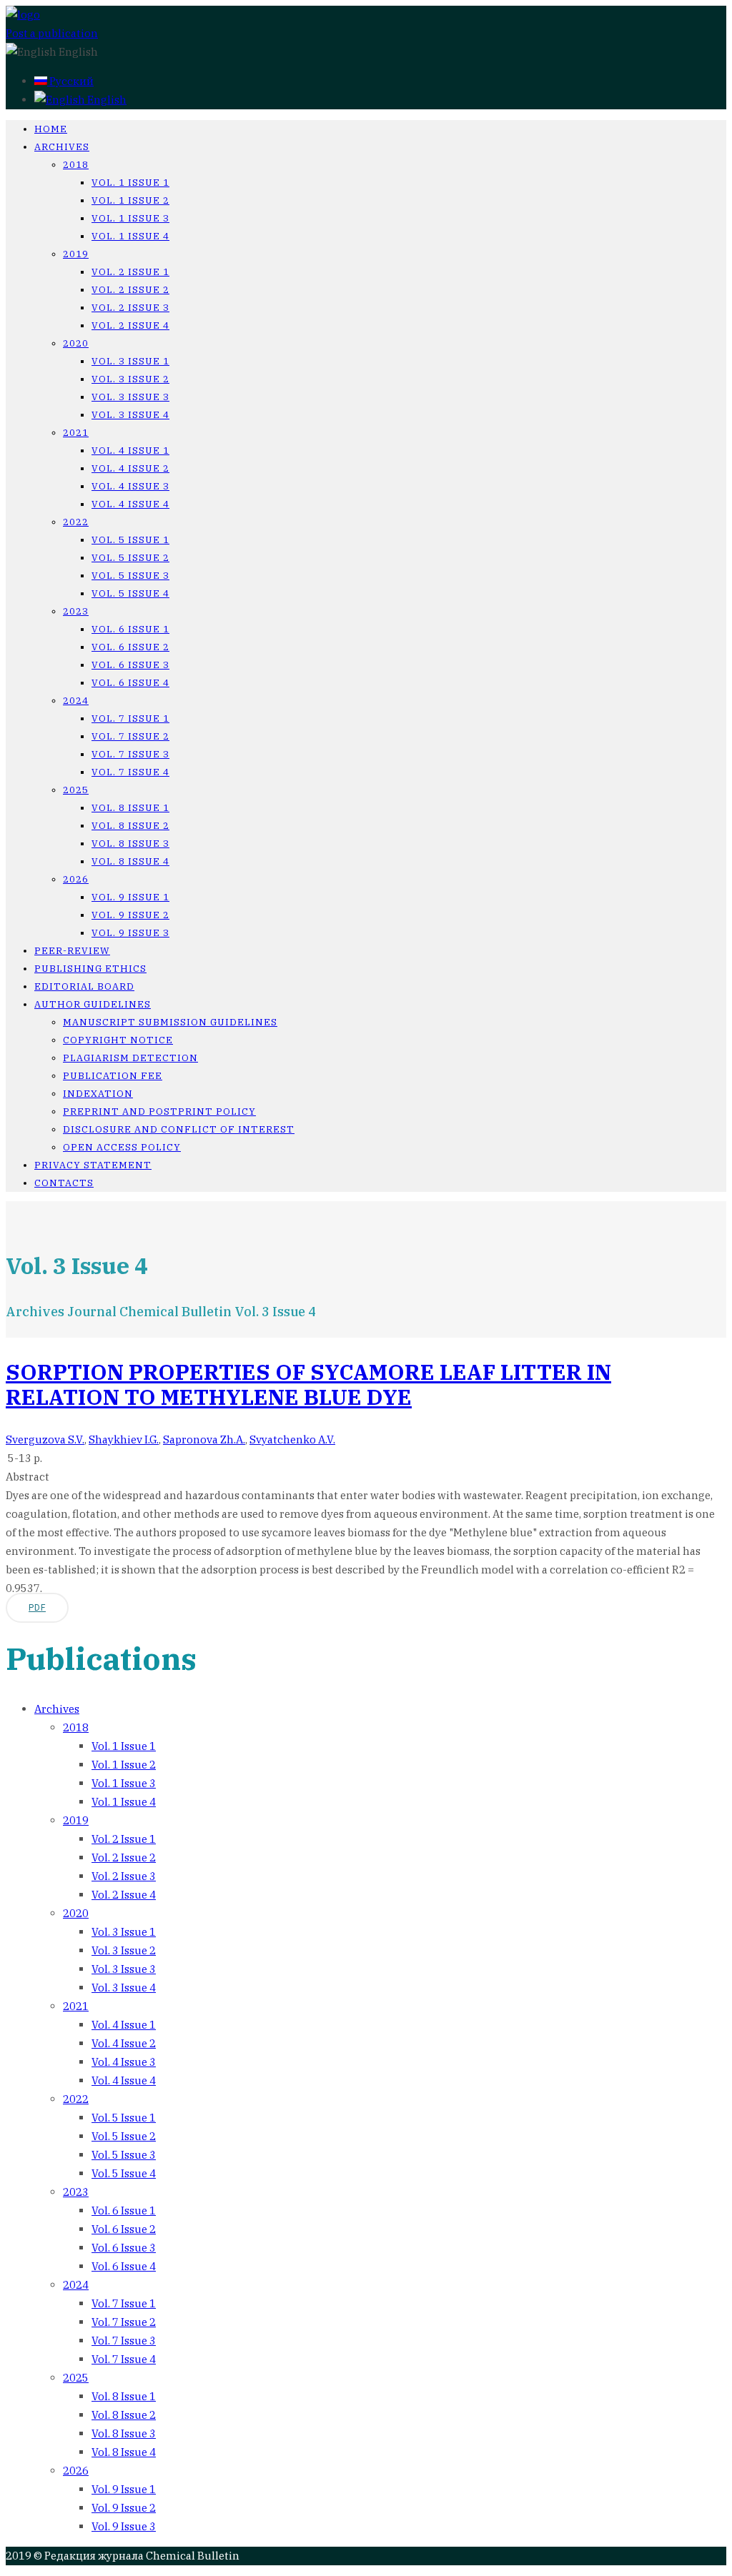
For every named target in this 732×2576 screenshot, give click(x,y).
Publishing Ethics (90, 969)
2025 (76, 790)
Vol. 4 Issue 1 (130, 451)
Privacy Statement (93, 1165)
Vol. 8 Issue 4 (130, 861)
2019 (76, 254)
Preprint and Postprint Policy (159, 1112)
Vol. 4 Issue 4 (130, 504)
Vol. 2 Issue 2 (130, 290)
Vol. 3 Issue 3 (130, 397)
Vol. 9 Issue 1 (130, 897)
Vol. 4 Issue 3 (130, 486)
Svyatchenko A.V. (292, 1439)
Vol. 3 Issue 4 (130, 415)
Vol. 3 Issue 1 (130, 361)
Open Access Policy (122, 1147)
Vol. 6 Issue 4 (130, 683)
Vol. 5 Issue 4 (130, 593)
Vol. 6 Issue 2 (130, 647)
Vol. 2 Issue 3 (130, 308)
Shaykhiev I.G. (124, 1439)
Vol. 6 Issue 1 (130, 629)
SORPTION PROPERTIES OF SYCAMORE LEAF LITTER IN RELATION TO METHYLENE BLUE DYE (308, 1384)
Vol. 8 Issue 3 (130, 844)
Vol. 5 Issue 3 (130, 576)
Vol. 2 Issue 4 (130, 325)
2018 (76, 165)
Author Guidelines (93, 1004)
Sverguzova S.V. (45, 1439)
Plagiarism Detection (130, 1058)
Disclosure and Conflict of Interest (179, 1129)
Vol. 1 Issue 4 (130, 236)
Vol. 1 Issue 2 (130, 200)
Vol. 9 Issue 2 (130, 915)
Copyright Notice (118, 1040)
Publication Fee (113, 1076)
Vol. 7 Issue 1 (130, 718)
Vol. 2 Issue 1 (130, 272)
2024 (76, 701)
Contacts (64, 1183)
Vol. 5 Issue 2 (130, 558)
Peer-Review (72, 951)
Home (51, 129)
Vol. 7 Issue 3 (130, 754)
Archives (62, 147)
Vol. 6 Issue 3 (130, 665)
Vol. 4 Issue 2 (130, 468)
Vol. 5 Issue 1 (130, 540)
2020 (76, 343)
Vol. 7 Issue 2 (130, 736)
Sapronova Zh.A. (204, 1439)
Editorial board (84, 986)
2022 (76, 522)
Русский (70, 81)
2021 (76, 433)
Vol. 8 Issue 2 (130, 826)
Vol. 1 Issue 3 (130, 218)
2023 (76, 611)
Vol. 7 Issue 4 (130, 772)
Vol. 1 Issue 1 (130, 183)
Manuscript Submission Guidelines (170, 1022)
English (106, 100)
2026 (76, 879)
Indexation (98, 1094)
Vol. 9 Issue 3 (130, 933)
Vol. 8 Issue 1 (130, 808)
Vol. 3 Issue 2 (130, 379)
